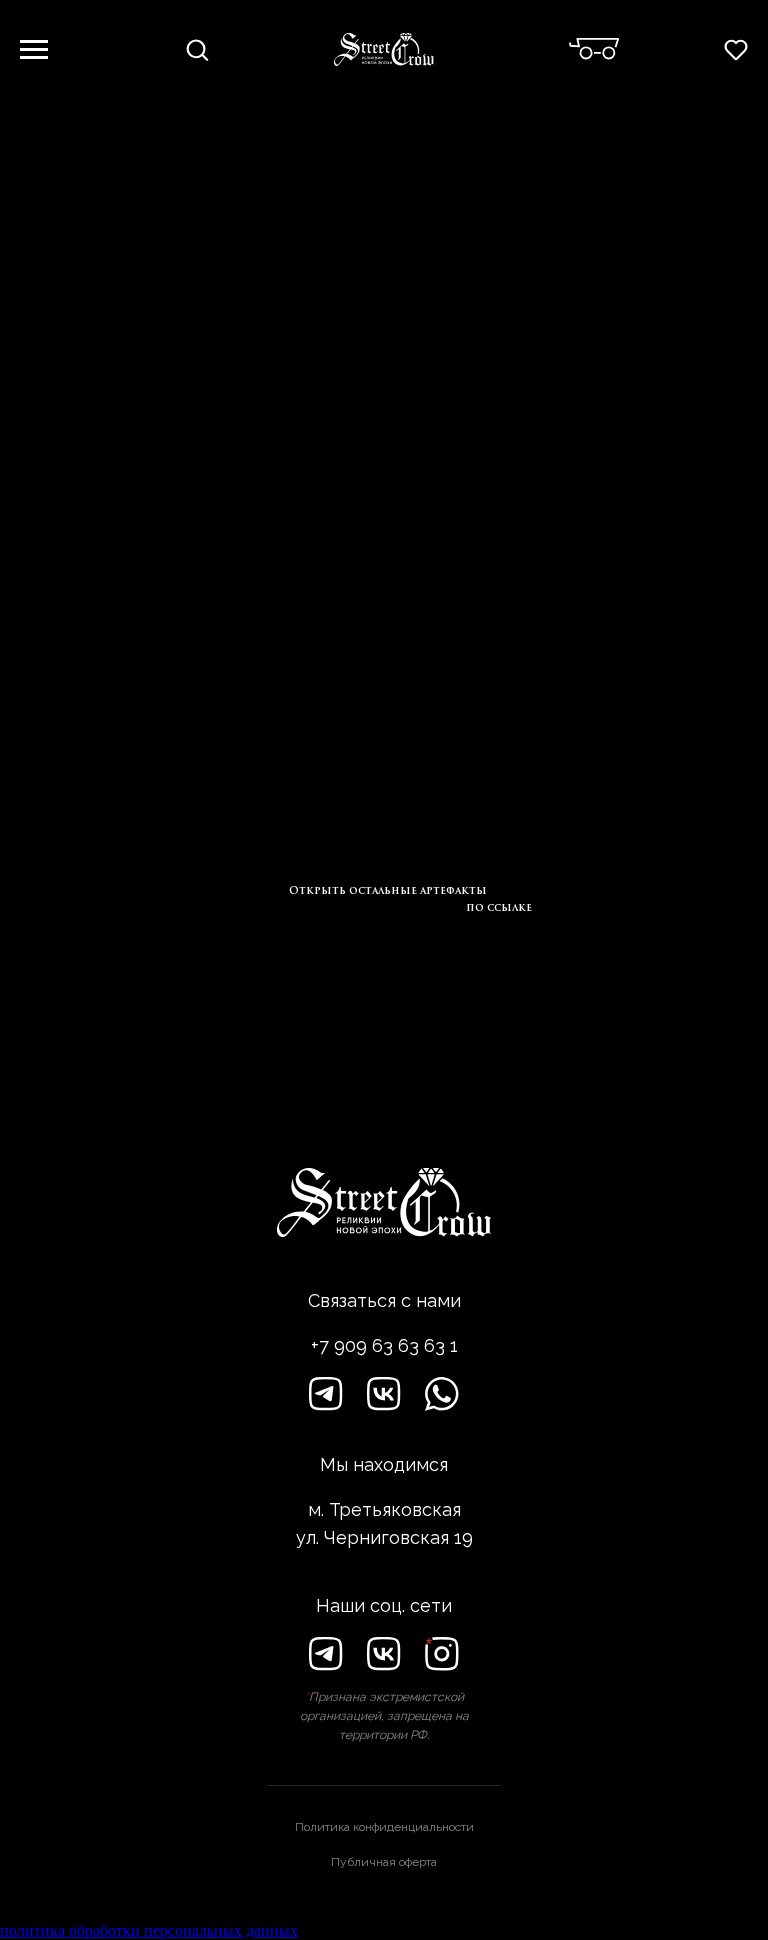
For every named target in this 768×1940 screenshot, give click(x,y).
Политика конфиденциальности (384, 1827)
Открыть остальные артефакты (388, 890)
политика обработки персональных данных (149, 1930)
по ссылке (499, 907)
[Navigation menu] (34, 50)
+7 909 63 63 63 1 (384, 1345)
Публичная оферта (384, 1862)
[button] (197, 49)
